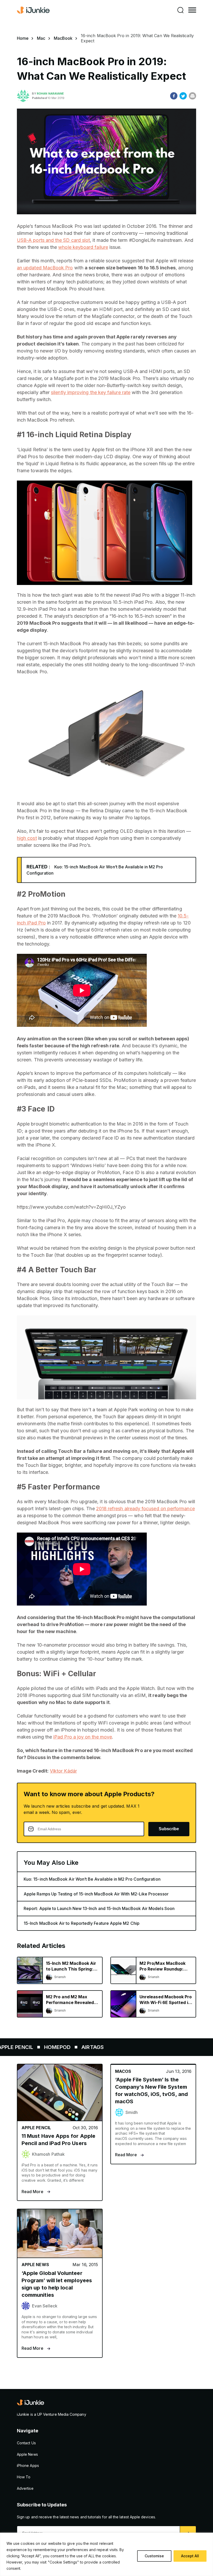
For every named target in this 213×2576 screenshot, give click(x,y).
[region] (106, 2554)
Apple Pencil (125, 2047)
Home (23, 38)
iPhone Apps (28, 2465)
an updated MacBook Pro (45, 268)
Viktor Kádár (63, 1771)
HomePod (167, 2047)
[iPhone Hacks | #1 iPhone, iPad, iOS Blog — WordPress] (34, 10)
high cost (27, 838)
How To (24, 2477)
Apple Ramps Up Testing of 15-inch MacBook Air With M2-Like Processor (96, 1894)
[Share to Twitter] (183, 96)
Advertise (25, 2488)
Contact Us (26, 2443)
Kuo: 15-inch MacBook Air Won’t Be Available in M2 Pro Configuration (92, 1879)
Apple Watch (45, 2047)
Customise (154, 2556)
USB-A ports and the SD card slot (53, 240)
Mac (41, 38)
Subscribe (169, 1829)
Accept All (190, 2556)
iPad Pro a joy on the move (83, 1737)
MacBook (63, 38)
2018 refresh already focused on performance (145, 1509)
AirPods (85, 2047)
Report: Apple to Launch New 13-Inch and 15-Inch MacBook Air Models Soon (99, 1908)
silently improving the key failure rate (91, 392)
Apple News (27, 2454)
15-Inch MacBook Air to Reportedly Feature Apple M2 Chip (82, 1923)
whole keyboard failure (83, 247)
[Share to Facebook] (174, 96)
